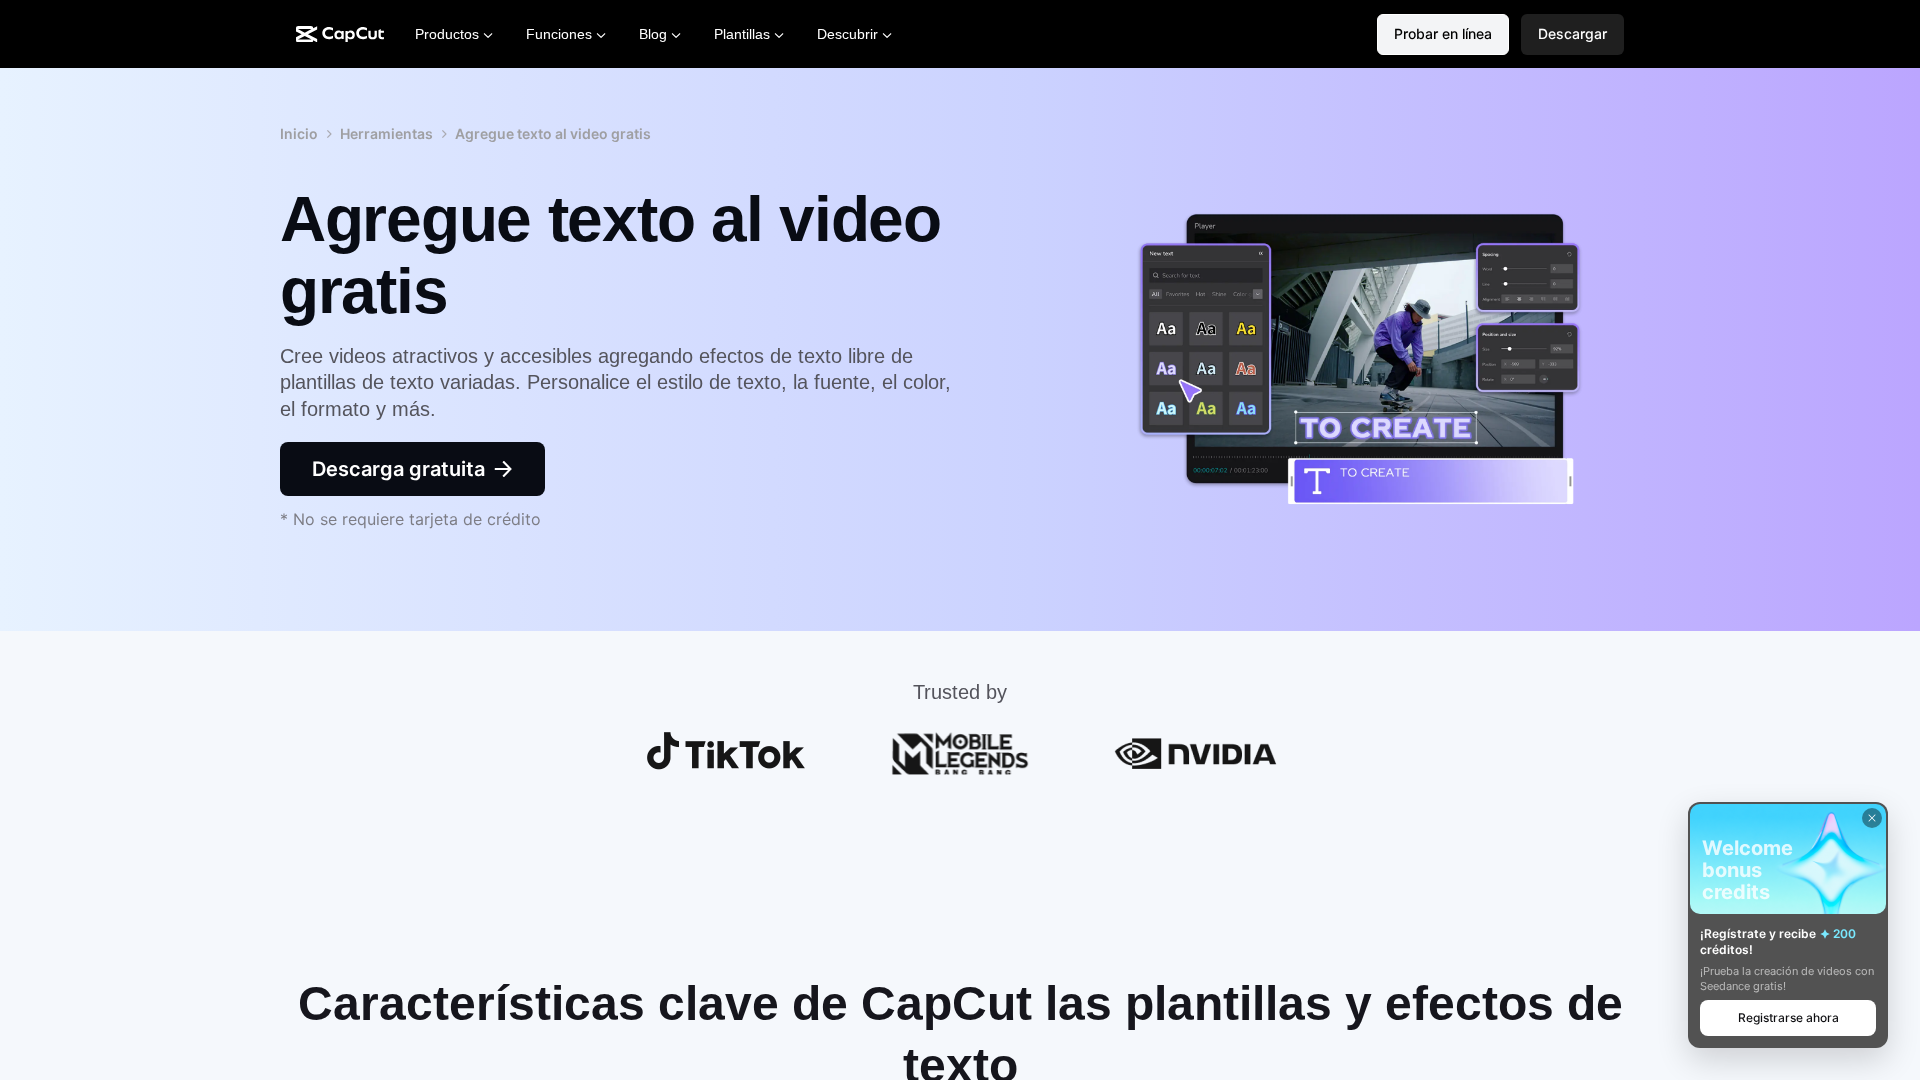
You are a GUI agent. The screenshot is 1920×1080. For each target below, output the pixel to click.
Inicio (299, 133)
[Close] (1872, 818)
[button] (1572, 34)
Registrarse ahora (1788, 1017)
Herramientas (386, 133)
